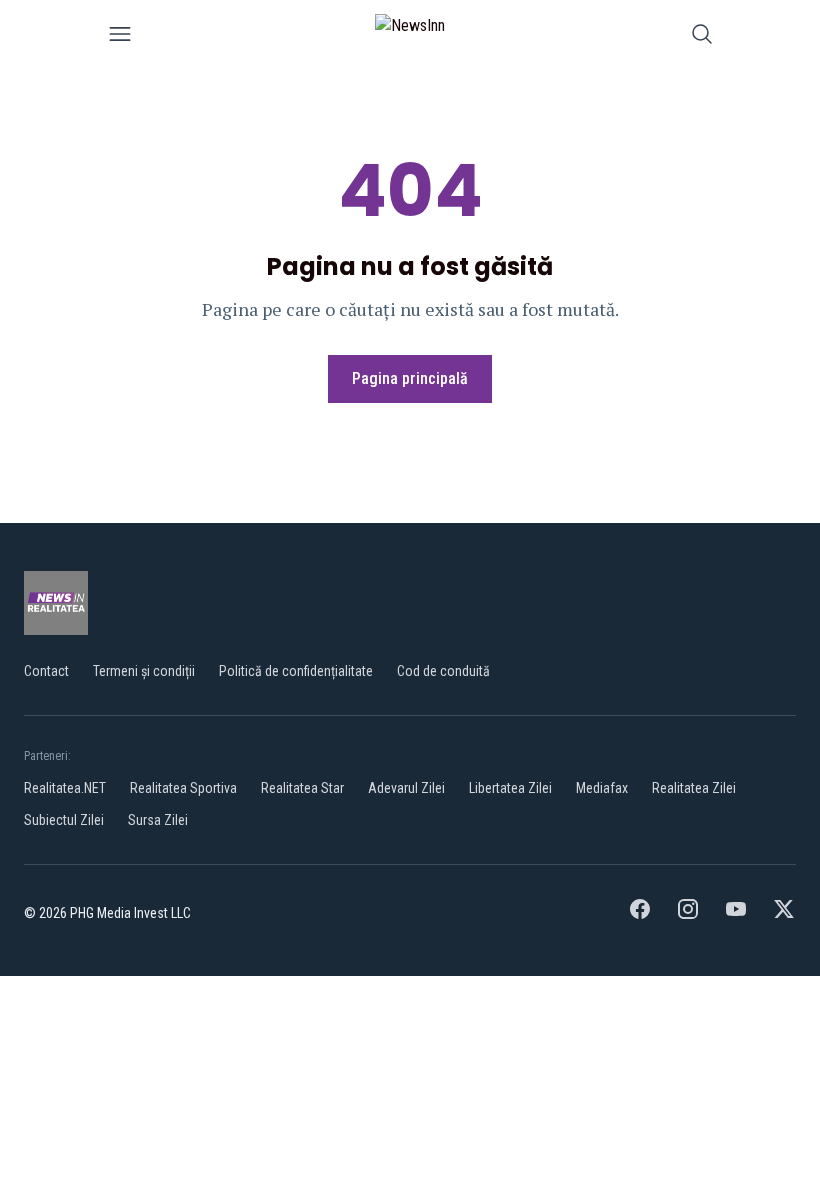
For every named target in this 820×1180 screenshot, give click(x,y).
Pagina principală (410, 378)
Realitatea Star (302, 788)
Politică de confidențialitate (296, 671)
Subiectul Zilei (64, 820)
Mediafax (602, 788)
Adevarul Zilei (406, 788)
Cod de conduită (443, 671)
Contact (46, 671)
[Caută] (702, 37)
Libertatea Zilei (510, 788)
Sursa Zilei (158, 820)
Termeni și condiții (144, 671)
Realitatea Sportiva (183, 788)
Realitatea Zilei (694, 788)
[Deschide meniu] (120, 37)
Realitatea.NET (65, 788)
